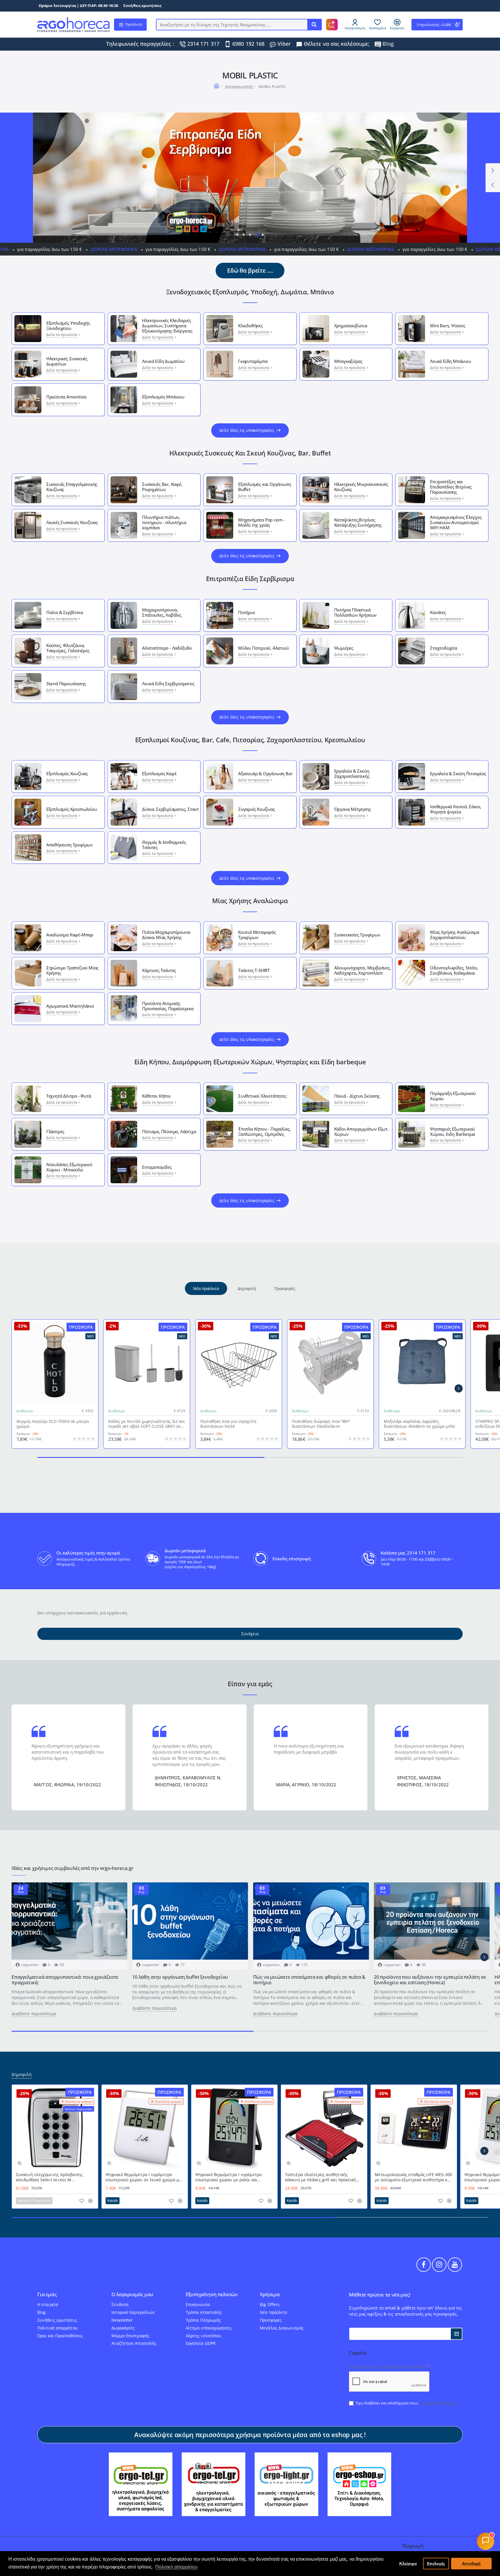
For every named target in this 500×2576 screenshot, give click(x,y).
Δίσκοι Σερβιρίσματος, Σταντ (170, 809)
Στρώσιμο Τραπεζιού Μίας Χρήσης (72, 970)
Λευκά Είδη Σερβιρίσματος (168, 683)
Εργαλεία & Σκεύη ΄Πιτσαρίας (458, 773)
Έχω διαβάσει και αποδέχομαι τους (406, 2403)
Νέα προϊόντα (206, 1288)
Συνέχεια (250, 1634)
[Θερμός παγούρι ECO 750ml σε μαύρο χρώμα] (55, 1363)
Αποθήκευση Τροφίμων (69, 845)
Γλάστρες (55, 1131)
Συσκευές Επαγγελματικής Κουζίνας (72, 487)
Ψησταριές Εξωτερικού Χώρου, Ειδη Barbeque (453, 1131)
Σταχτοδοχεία (444, 648)
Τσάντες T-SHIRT (254, 970)
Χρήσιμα (270, 2295)
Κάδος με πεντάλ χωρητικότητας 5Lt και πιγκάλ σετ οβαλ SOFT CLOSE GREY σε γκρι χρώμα (146, 1424)
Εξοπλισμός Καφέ (159, 773)
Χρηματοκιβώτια (351, 326)
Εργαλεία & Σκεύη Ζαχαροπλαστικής (352, 773)
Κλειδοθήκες (250, 326)
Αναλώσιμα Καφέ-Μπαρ (70, 935)
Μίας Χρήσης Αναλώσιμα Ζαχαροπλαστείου (455, 935)
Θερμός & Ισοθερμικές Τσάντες (164, 845)
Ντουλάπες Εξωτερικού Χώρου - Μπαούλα (69, 1167)
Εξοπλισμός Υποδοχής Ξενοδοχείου (68, 326)
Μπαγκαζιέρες (348, 361)
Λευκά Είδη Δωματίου (163, 361)
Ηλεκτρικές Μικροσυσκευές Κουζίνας (361, 487)
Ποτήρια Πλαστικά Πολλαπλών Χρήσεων (355, 612)
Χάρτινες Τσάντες (159, 970)
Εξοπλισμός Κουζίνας (67, 773)
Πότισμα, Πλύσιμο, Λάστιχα (169, 1131)
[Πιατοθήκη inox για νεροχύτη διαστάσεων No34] (239, 1363)
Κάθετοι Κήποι (156, 1096)
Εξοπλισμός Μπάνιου (163, 397)
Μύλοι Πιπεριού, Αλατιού (263, 648)
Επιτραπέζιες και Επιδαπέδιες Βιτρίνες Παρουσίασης (451, 487)
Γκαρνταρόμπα (253, 361)
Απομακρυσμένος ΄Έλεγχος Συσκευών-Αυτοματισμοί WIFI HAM (456, 522)
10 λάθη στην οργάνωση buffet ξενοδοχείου (180, 1977)
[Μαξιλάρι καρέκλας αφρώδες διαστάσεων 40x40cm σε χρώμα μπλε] (422, 1363)
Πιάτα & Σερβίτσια (65, 612)
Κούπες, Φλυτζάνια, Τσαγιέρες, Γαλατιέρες (68, 648)
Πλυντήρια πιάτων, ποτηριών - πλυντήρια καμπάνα (164, 522)
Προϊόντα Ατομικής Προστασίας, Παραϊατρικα (168, 1006)
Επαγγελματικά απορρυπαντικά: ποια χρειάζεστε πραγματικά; (65, 1980)
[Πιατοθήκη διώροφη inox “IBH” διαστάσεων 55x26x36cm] (330, 1363)
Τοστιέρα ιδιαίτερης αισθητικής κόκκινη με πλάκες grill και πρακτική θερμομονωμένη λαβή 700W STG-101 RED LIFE (321, 2177)
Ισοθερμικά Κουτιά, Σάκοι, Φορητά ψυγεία (456, 809)
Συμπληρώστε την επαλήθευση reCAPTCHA (387, 2367)
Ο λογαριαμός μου (132, 2295)
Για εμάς (47, 2295)
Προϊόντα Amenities (66, 397)
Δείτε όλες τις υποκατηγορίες (247, 430)
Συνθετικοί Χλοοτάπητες (262, 1096)
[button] (493, 185)
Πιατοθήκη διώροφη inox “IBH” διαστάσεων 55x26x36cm (321, 1424)
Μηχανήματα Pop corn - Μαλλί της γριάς (262, 522)
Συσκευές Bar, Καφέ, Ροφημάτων (162, 487)
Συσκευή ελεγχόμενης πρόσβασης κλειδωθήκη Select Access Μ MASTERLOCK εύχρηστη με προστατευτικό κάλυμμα (49, 2177)
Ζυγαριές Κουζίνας (257, 809)
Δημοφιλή (247, 1288)
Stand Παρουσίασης (66, 683)
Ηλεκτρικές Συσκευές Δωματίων (67, 361)
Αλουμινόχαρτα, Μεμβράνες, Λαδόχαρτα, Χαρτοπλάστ (363, 970)
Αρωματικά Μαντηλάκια (70, 1006)
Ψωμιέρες (344, 648)
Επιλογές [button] (436, 2564)
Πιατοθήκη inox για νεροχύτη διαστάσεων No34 (228, 1424)
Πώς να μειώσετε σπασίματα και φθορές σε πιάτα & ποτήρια (309, 1980)
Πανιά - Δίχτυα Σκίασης (357, 1096)
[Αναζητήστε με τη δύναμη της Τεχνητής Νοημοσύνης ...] (314, 25)
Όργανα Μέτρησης (353, 809)
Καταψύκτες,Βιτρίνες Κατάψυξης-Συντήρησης (358, 522)
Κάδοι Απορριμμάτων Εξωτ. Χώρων (361, 1131)
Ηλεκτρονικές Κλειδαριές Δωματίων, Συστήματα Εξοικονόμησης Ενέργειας (167, 326)
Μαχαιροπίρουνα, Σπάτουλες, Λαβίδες (162, 612)
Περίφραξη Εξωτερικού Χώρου (453, 1096)
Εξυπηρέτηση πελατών (212, 2295)
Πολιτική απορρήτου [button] (177, 2567)
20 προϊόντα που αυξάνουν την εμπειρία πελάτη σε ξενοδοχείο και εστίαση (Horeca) (430, 1980)
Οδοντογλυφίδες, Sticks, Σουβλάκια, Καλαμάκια (454, 970)
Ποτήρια (247, 612)
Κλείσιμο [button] (408, 2564)
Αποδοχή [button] (471, 2564)
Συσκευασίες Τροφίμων (357, 935)
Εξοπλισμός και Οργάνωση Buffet (264, 487)
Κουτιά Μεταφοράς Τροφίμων (257, 935)
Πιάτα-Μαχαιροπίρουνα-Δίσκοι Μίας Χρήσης (167, 935)
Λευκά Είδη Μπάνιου (450, 361)
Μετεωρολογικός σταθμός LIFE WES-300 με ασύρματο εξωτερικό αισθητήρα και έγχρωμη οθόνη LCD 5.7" (413, 2177)
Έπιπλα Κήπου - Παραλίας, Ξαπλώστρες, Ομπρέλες (264, 1131)
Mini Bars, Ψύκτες (448, 326)
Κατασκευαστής (239, 87)
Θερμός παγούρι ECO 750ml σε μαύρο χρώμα (53, 1424)
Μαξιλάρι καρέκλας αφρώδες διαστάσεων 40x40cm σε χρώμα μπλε (420, 1424)
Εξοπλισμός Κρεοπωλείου (72, 809)
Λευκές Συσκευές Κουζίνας (72, 522)
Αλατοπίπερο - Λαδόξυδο (167, 648)
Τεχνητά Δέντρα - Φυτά (69, 1096)
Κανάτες (438, 612)
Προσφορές (285, 1288)
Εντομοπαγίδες (157, 1167)
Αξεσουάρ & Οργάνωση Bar (265, 773)
